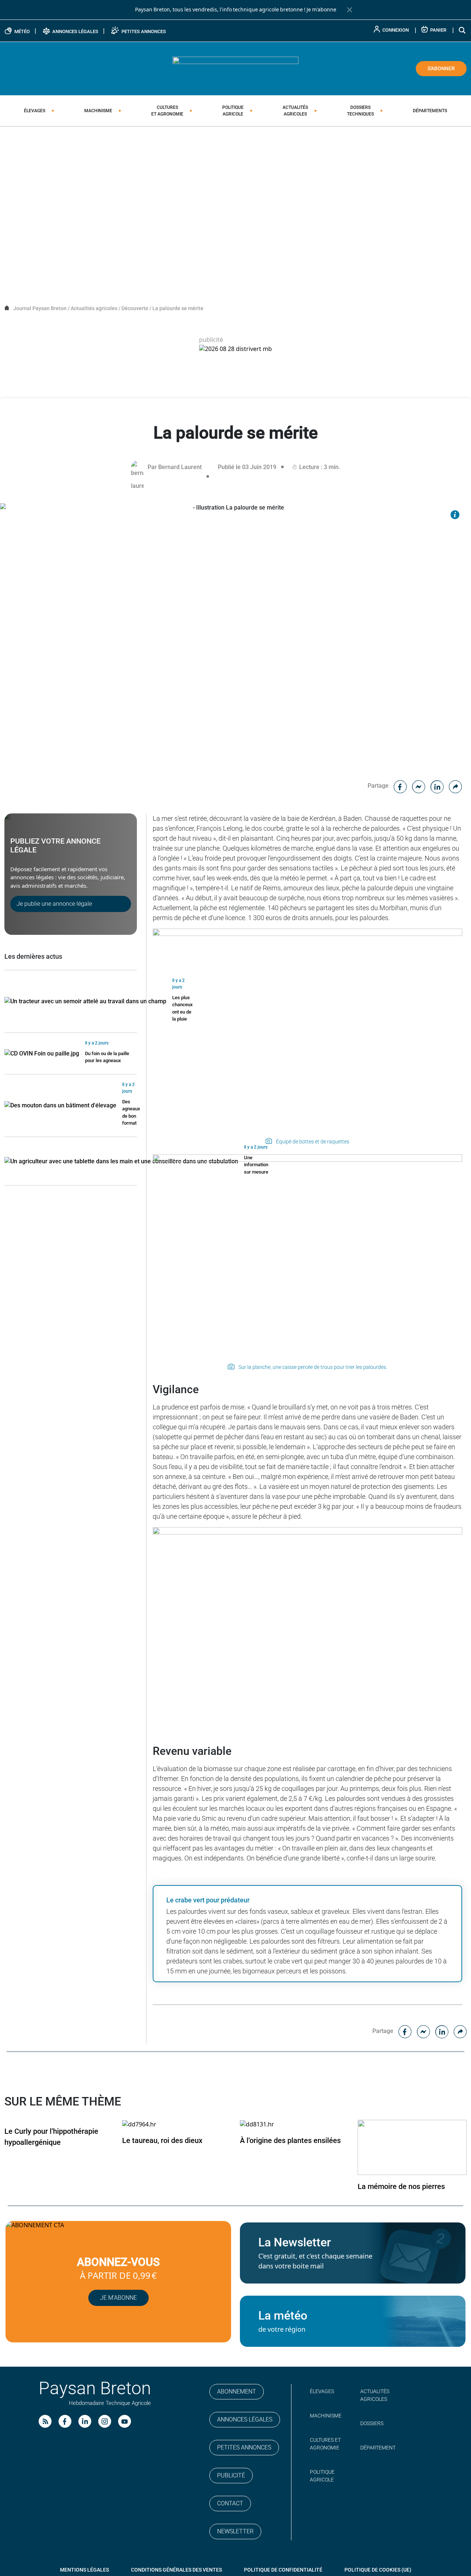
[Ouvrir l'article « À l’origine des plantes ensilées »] (257, 2124)
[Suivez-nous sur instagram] (105, 2421)
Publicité (231, 2475)
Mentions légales (84, 2570)
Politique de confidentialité (283, 2570)
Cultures (167, 111)
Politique (233, 111)
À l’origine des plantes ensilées (290, 2140)
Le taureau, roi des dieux (162, 2140)
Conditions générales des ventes (176, 2570)
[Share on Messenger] (419, 786)
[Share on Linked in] (437, 786)
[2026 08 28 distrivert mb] (235, 349)
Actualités (295, 111)
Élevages (35, 111)
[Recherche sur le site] (463, 30)
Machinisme (98, 111)
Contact (230, 2503)
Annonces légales (245, 2419)
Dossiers (360, 111)
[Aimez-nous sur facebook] (65, 2421)
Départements (430, 111)
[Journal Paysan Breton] (235, 68)
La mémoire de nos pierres (401, 2186)
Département (378, 2448)
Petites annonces (244, 2447)
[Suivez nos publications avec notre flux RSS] (45, 2421)
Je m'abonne (321, 10)
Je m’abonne (118, 2298)
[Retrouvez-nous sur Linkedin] (85, 2421)
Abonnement (237, 2392)
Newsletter (235, 2531)
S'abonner (441, 68)
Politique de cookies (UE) (378, 2570)
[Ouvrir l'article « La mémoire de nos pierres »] (412, 2147)
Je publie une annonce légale (54, 904)
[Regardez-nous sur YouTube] (125, 2421)
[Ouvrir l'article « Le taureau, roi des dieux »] (139, 2124)
